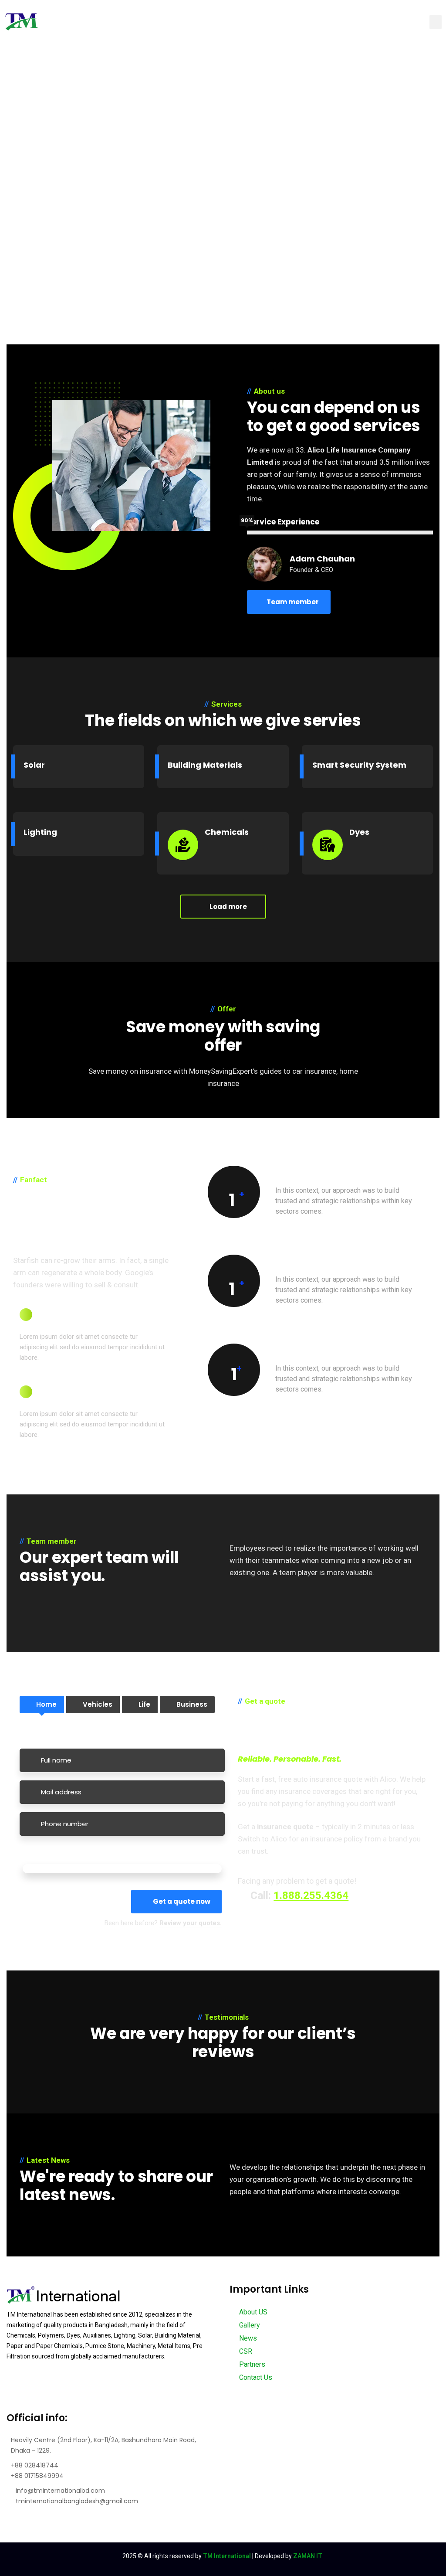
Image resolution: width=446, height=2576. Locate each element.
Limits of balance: (51, 1855)
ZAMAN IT (308, 2556)
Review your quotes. (191, 1923)
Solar (34, 765)
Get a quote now (182, 1901)
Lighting (40, 832)
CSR (245, 2351)
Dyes (359, 832)
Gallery (249, 2325)
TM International (227, 2556)
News (247, 2338)
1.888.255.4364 (311, 1895)
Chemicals (227, 832)
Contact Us (255, 2377)
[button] (436, 22)
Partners (251, 2364)
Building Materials (205, 765)
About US (252, 2312)
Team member (293, 602)
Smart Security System (359, 765)
